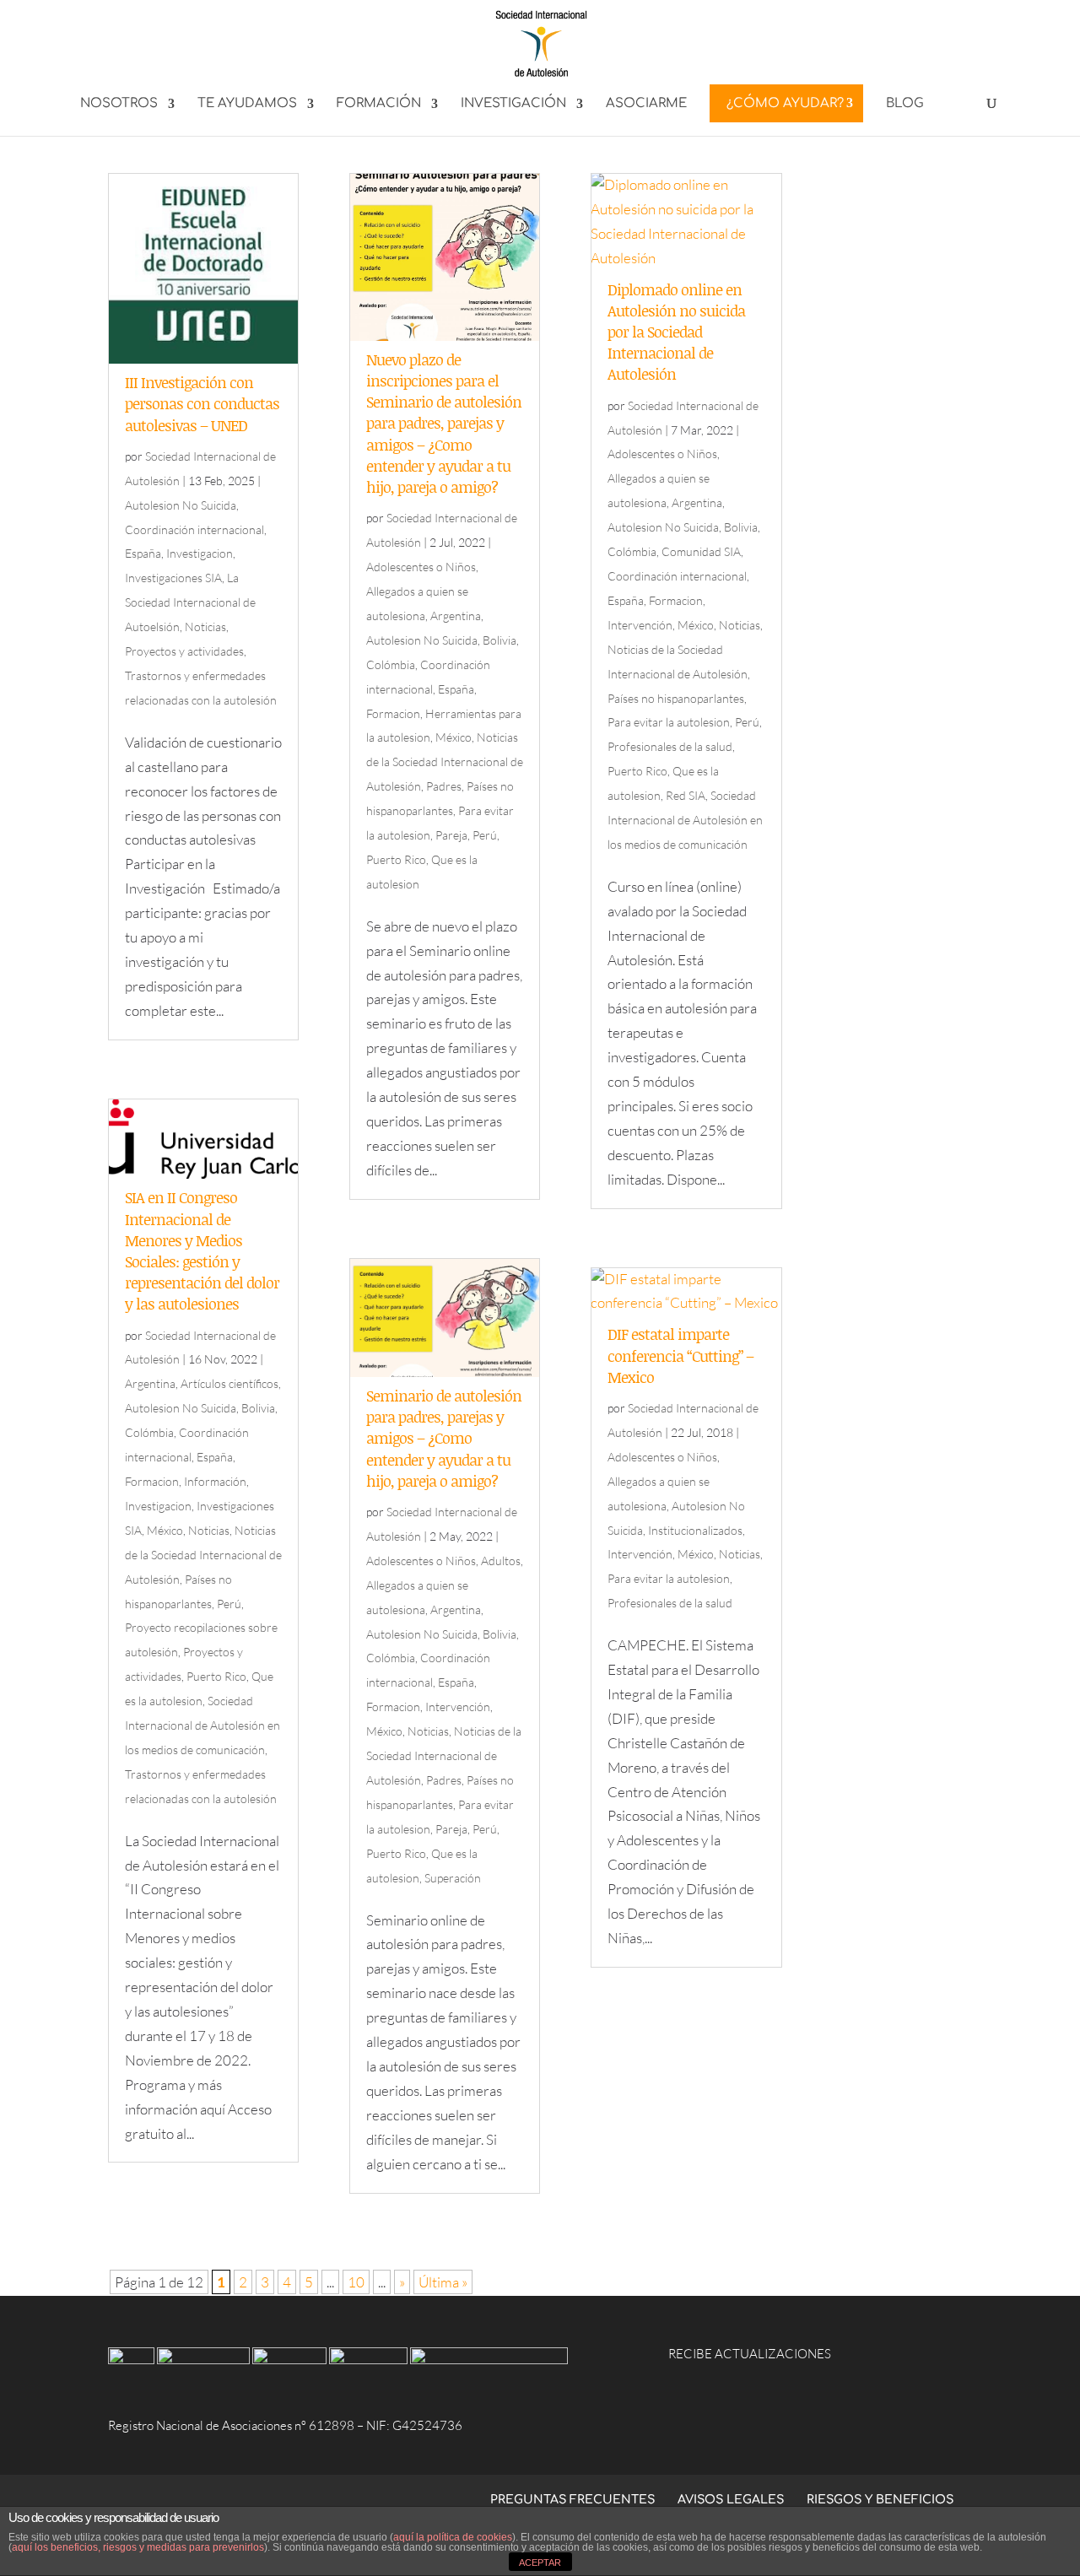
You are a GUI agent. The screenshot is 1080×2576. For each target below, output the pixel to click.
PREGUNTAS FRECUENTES (572, 2500)
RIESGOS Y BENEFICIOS (880, 2500)
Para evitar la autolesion (669, 722)
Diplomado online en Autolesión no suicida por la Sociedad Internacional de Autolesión (676, 332)
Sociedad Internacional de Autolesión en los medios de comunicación (202, 1725)
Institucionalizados (695, 1530)
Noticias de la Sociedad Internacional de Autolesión (203, 1555)
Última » (443, 2282)
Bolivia (258, 1408)
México (165, 1530)
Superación (453, 1878)
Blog (905, 104)
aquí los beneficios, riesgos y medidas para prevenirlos (138, 2547)
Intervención (458, 1707)
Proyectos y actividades (184, 651)
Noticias (205, 626)
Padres (444, 786)
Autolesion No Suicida (181, 505)
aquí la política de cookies (453, 2537)
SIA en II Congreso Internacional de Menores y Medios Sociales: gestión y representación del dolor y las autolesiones (202, 1250)
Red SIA (686, 795)
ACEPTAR (540, 2562)
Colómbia (149, 1432)
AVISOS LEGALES (731, 2500)
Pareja (451, 835)
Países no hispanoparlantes (676, 698)
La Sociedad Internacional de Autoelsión (190, 602)
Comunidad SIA (701, 551)
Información (215, 1481)
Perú (229, 1604)
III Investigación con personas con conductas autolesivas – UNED (202, 403)
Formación (379, 104)
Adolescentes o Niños (421, 567)
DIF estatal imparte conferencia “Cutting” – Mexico (680, 1355)
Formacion (152, 1481)
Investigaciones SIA (173, 578)
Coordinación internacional (194, 529)
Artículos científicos (229, 1383)
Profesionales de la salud (670, 746)
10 (356, 2282)
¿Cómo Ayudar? (785, 103)
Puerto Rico (216, 1676)
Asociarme (646, 104)
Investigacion (200, 553)
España (143, 553)
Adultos (501, 1561)
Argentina (150, 1383)
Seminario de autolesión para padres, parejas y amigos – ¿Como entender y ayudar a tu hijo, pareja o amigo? (444, 1438)
